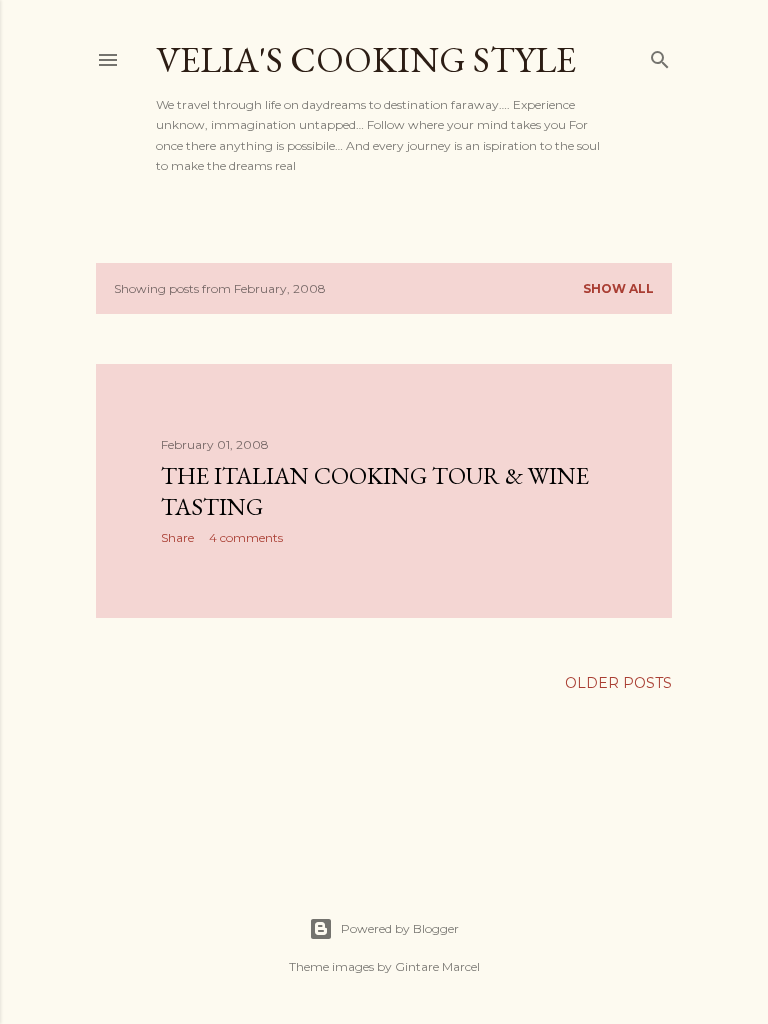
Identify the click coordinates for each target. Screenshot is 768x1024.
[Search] (660, 55)
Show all (618, 288)
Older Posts (618, 683)
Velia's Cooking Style (366, 59)
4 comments (246, 537)
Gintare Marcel (437, 966)
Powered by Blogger (400, 928)
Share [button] (177, 537)
